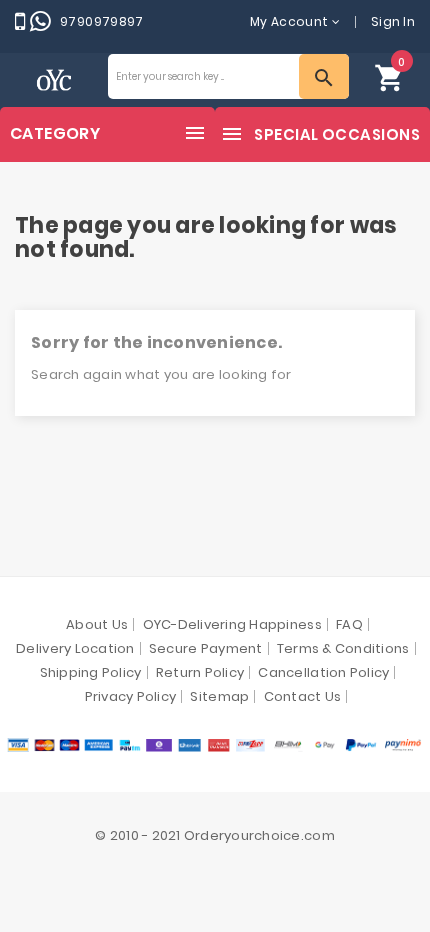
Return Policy (200, 672)
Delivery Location (75, 648)
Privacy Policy (131, 696)
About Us (97, 624)
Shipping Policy (91, 672)
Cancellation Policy (323, 672)
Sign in (393, 21)
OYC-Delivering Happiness (232, 624)
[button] (390, 76)
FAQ (349, 624)
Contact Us (303, 696)
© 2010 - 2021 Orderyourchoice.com (215, 835)
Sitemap (219, 696)
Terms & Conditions (343, 648)
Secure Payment (206, 648)
